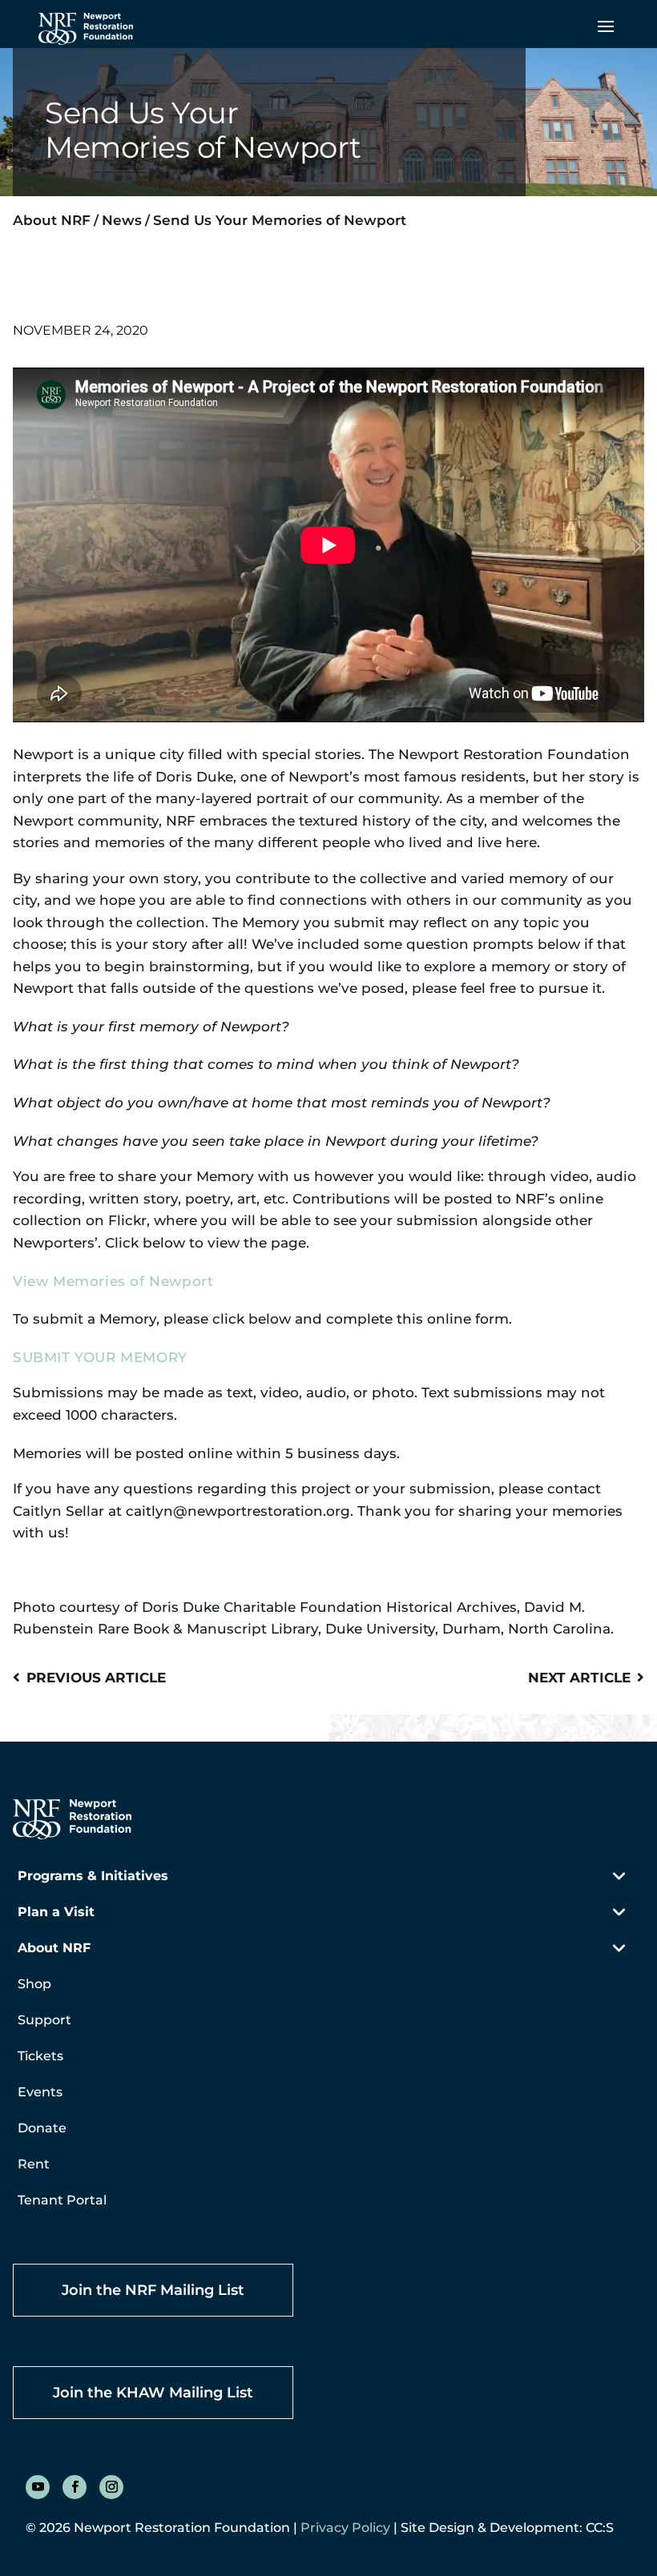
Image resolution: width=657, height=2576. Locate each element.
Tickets (40, 2056)
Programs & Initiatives (93, 1876)
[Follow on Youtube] (38, 2487)
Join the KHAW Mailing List (153, 2393)
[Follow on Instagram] (111, 2487)
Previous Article (96, 1677)
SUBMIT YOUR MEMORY (100, 1357)
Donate (42, 2128)
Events (40, 2092)
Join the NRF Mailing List (153, 2290)
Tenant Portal (62, 2200)
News (122, 220)
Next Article (579, 1677)
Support (44, 2020)
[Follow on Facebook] (75, 2487)
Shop (34, 1984)
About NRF (52, 220)
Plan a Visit (56, 1912)
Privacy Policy (345, 2528)
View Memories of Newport (113, 1281)
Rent (34, 2164)
